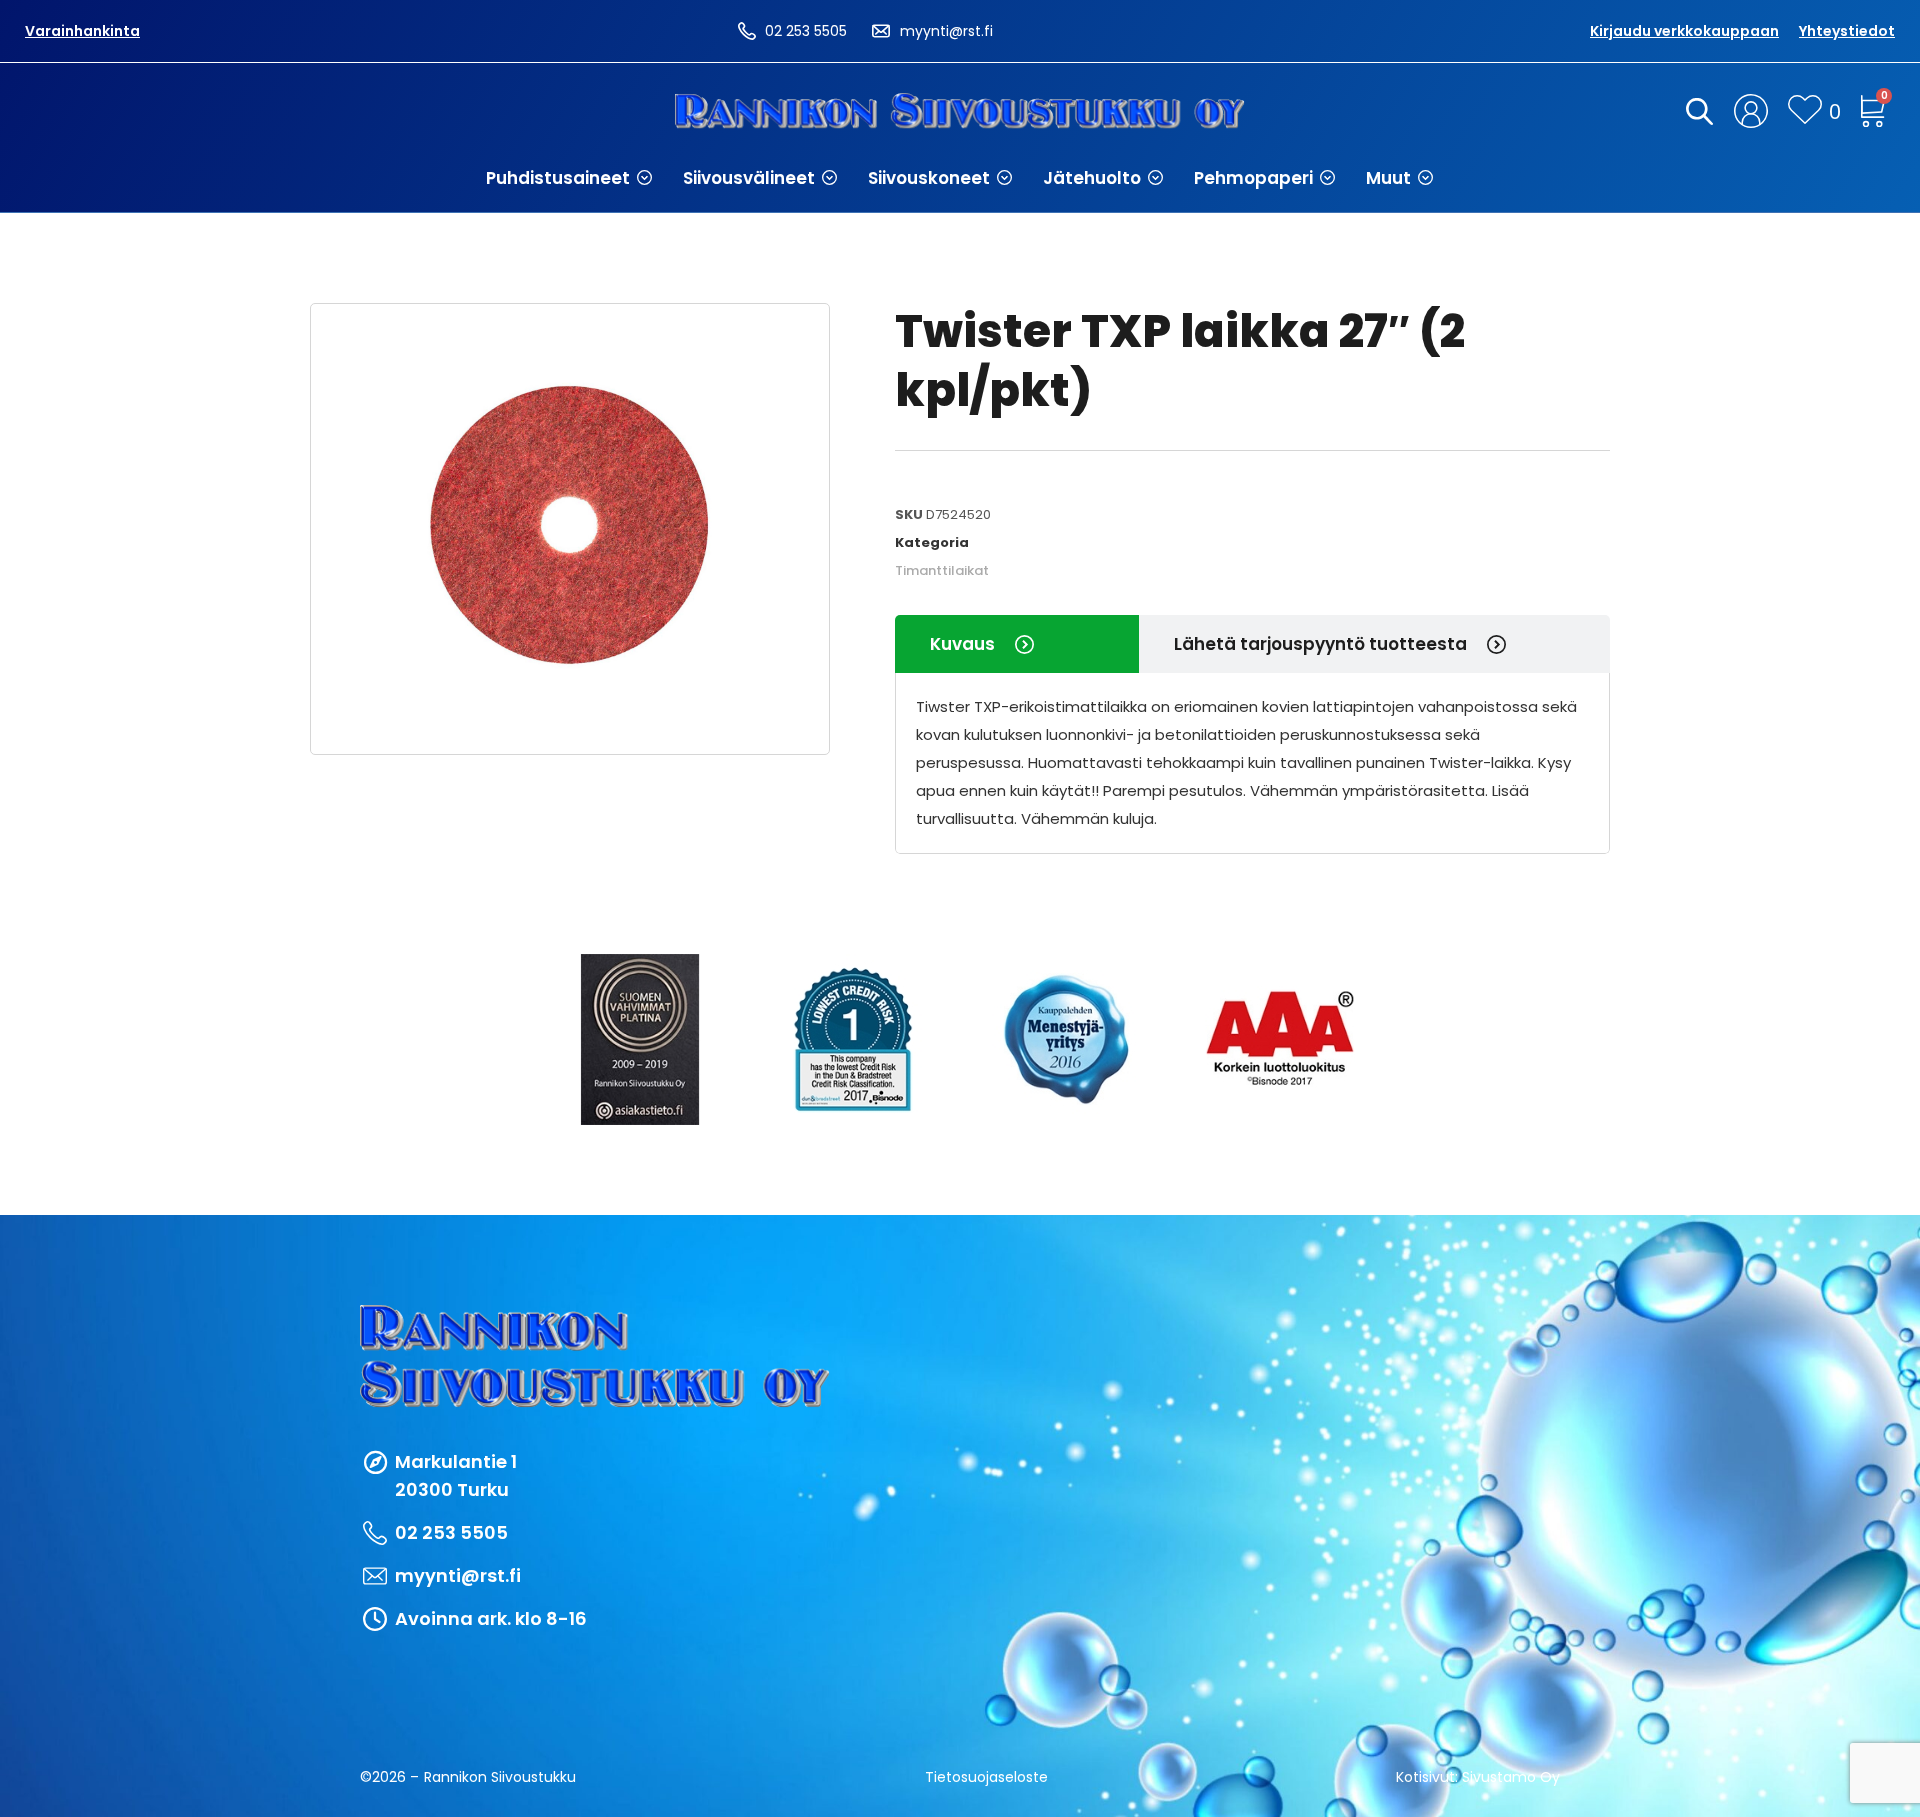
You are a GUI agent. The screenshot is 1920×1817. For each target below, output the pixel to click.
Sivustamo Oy (1511, 1777)
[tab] (1017, 644)
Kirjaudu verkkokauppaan (1684, 31)
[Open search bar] (1696, 111)
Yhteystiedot (1847, 31)
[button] (569, 178)
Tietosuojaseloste (986, 1777)
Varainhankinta (82, 31)
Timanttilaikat (942, 570)
